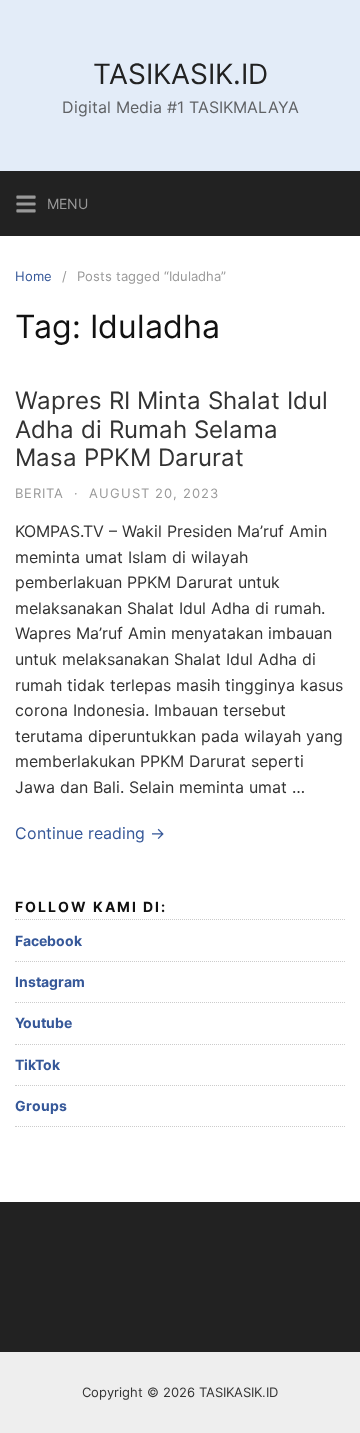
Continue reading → (90, 833)
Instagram (50, 981)
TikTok (37, 1064)
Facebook (48, 940)
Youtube (43, 1022)
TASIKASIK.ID (180, 74)
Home (33, 276)
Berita (39, 493)
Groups (41, 1105)
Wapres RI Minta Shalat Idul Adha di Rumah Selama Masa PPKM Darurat (171, 429)
